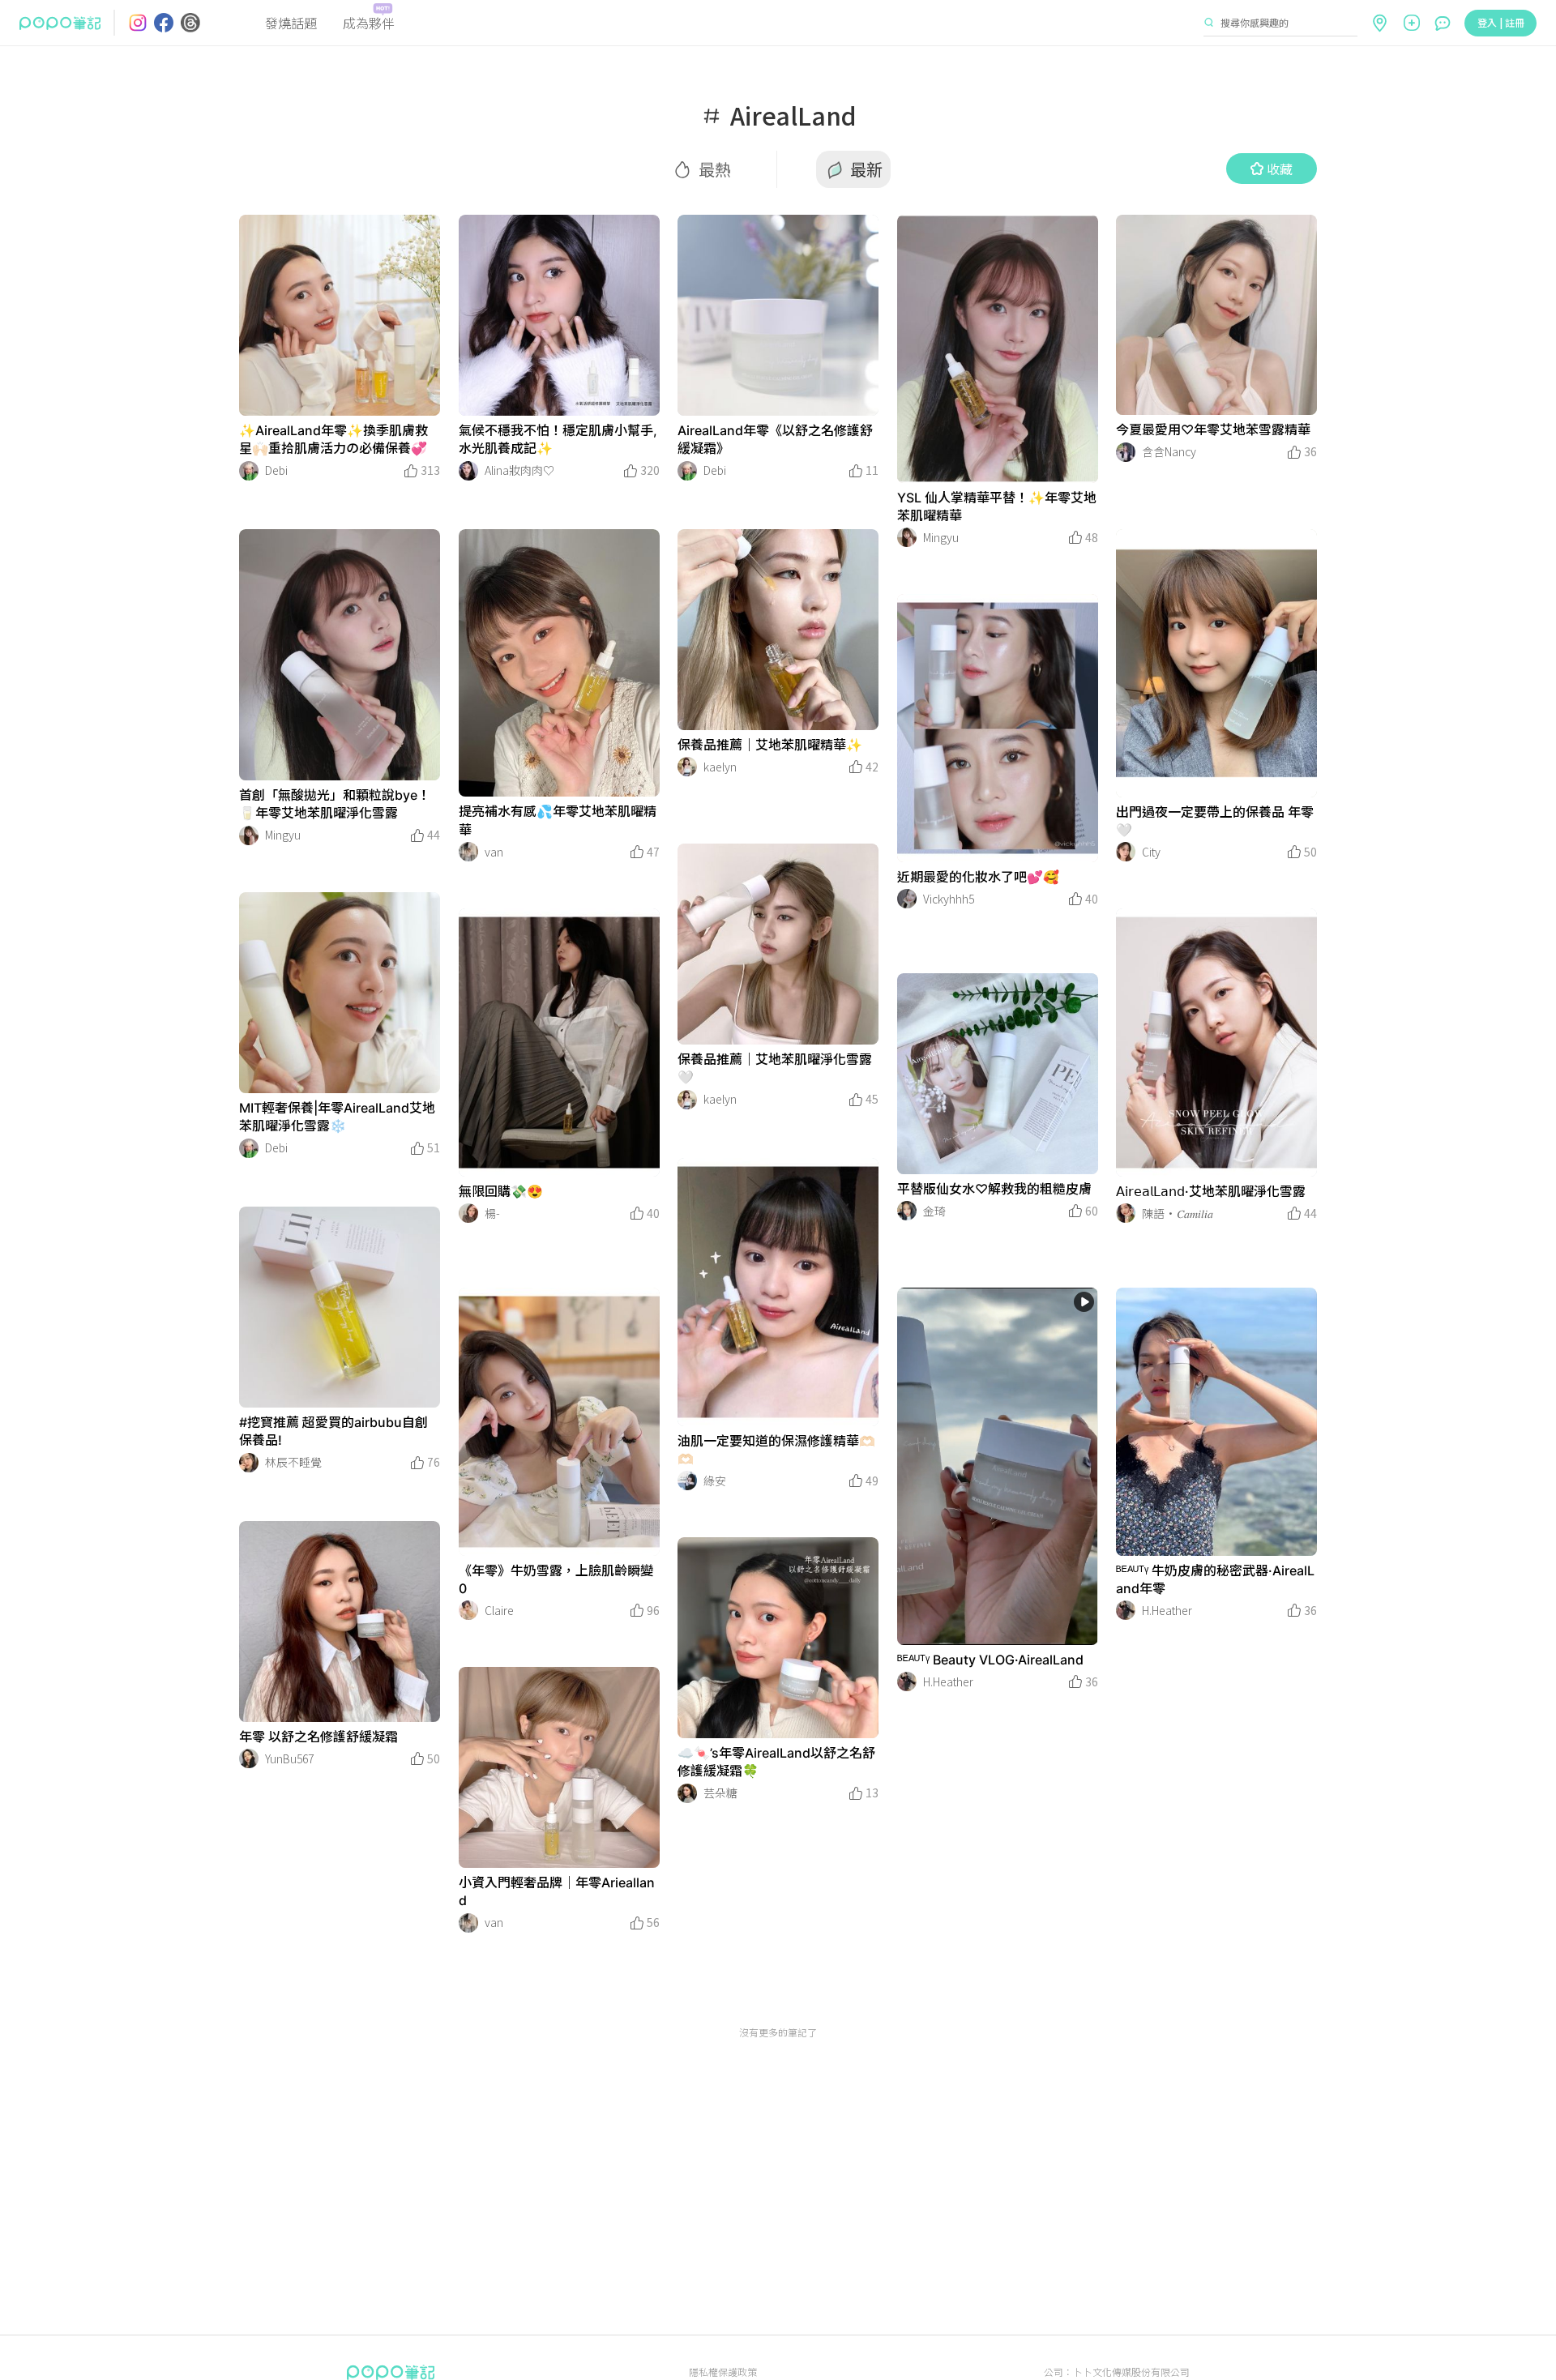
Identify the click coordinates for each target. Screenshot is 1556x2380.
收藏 (1280, 169)
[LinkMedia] (340, 315)
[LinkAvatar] (249, 471)
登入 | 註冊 (1501, 22)
